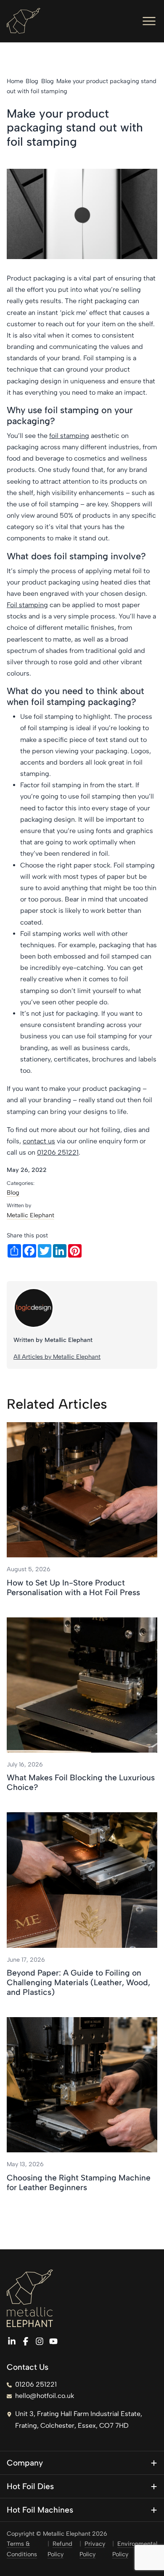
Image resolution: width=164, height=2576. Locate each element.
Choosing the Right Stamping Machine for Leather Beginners (79, 2183)
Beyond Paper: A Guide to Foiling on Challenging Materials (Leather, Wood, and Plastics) (78, 1982)
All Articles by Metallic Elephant (57, 1357)
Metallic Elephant (30, 1215)
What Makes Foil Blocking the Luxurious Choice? (81, 1782)
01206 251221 (58, 1152)
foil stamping (69, 436)
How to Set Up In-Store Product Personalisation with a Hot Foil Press (73, 1588)
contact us (39, 1141)
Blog (13, 1192)
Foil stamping (27, 605)
